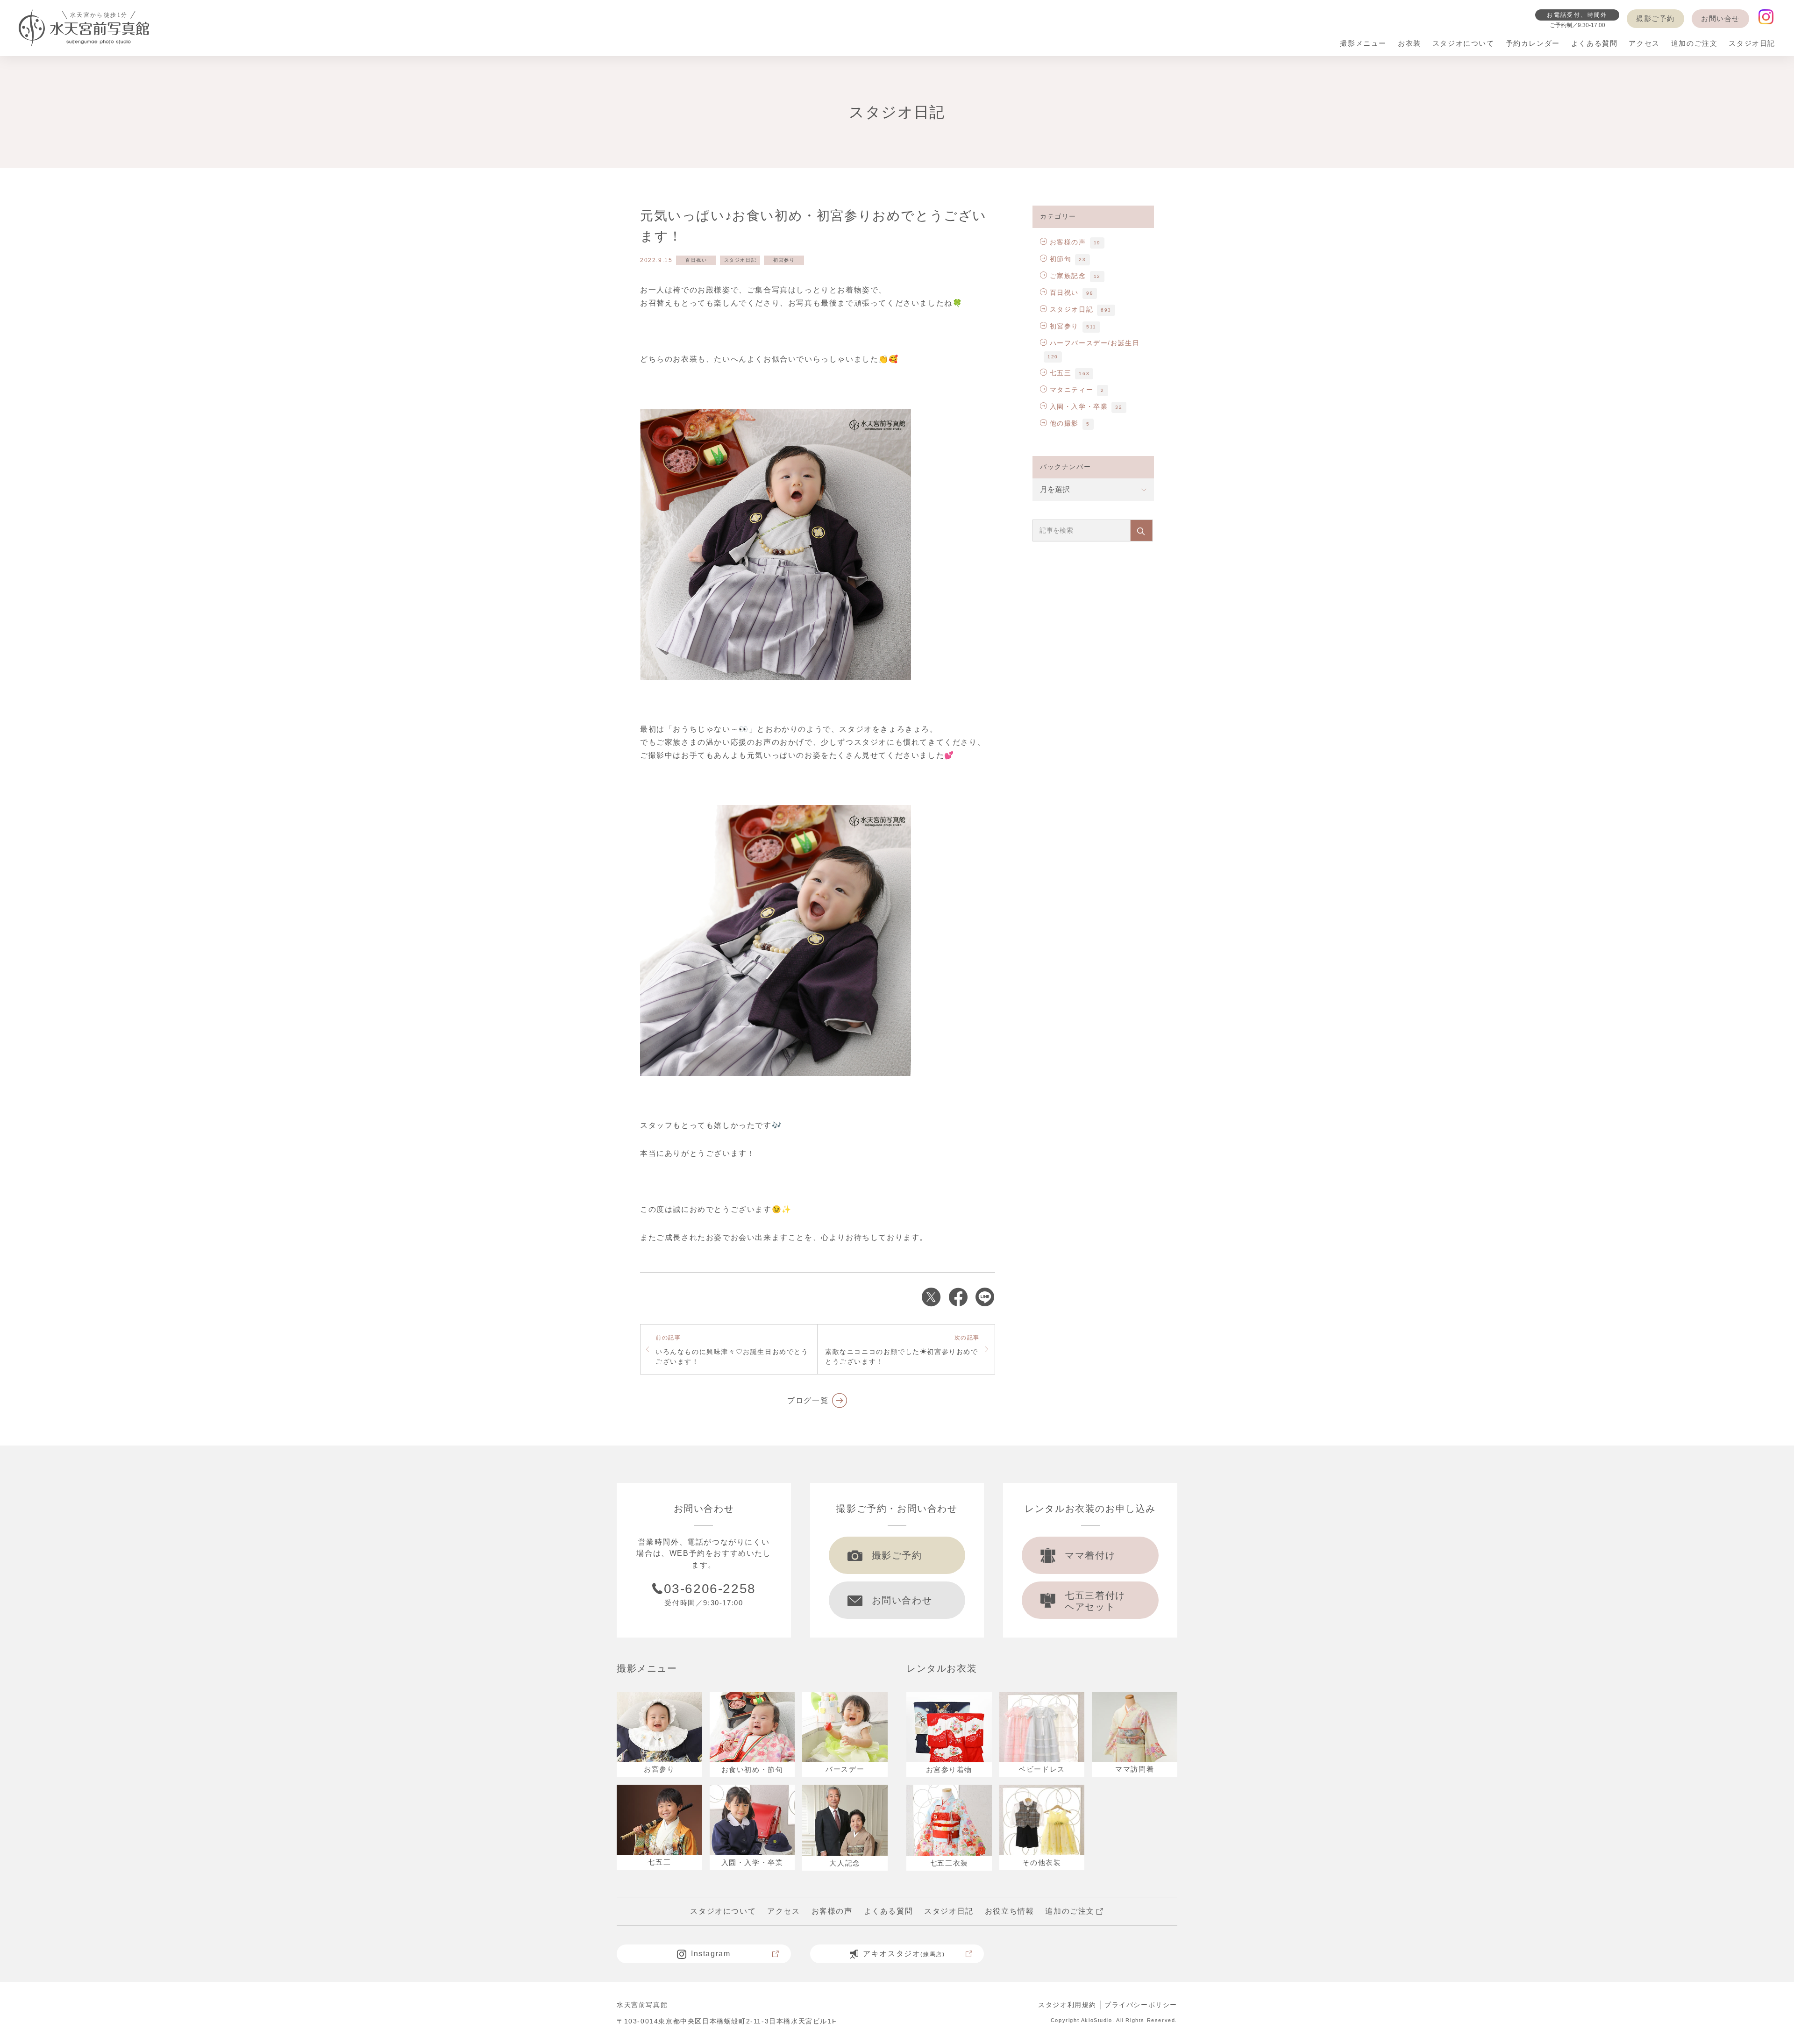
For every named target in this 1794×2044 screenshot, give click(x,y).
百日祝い (696, 260)
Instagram (711, 1954)
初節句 (1061, 259)
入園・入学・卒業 (1079, 406)
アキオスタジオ (904, 1954)
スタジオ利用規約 (1067, 2005)
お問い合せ (1720, 18)
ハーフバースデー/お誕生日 (1095, 343)
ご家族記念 (1068, 276)
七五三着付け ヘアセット (1095, 1601)
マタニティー (1071, 390)
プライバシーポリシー (1141, 2005)
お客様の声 (1068, 242)
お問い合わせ (902, 1600)
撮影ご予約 (1655, 18)
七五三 (1061, 373)
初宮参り (784, 260)
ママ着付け (1090, 1555)
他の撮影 (1064, 423)
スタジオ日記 (740, 260)
